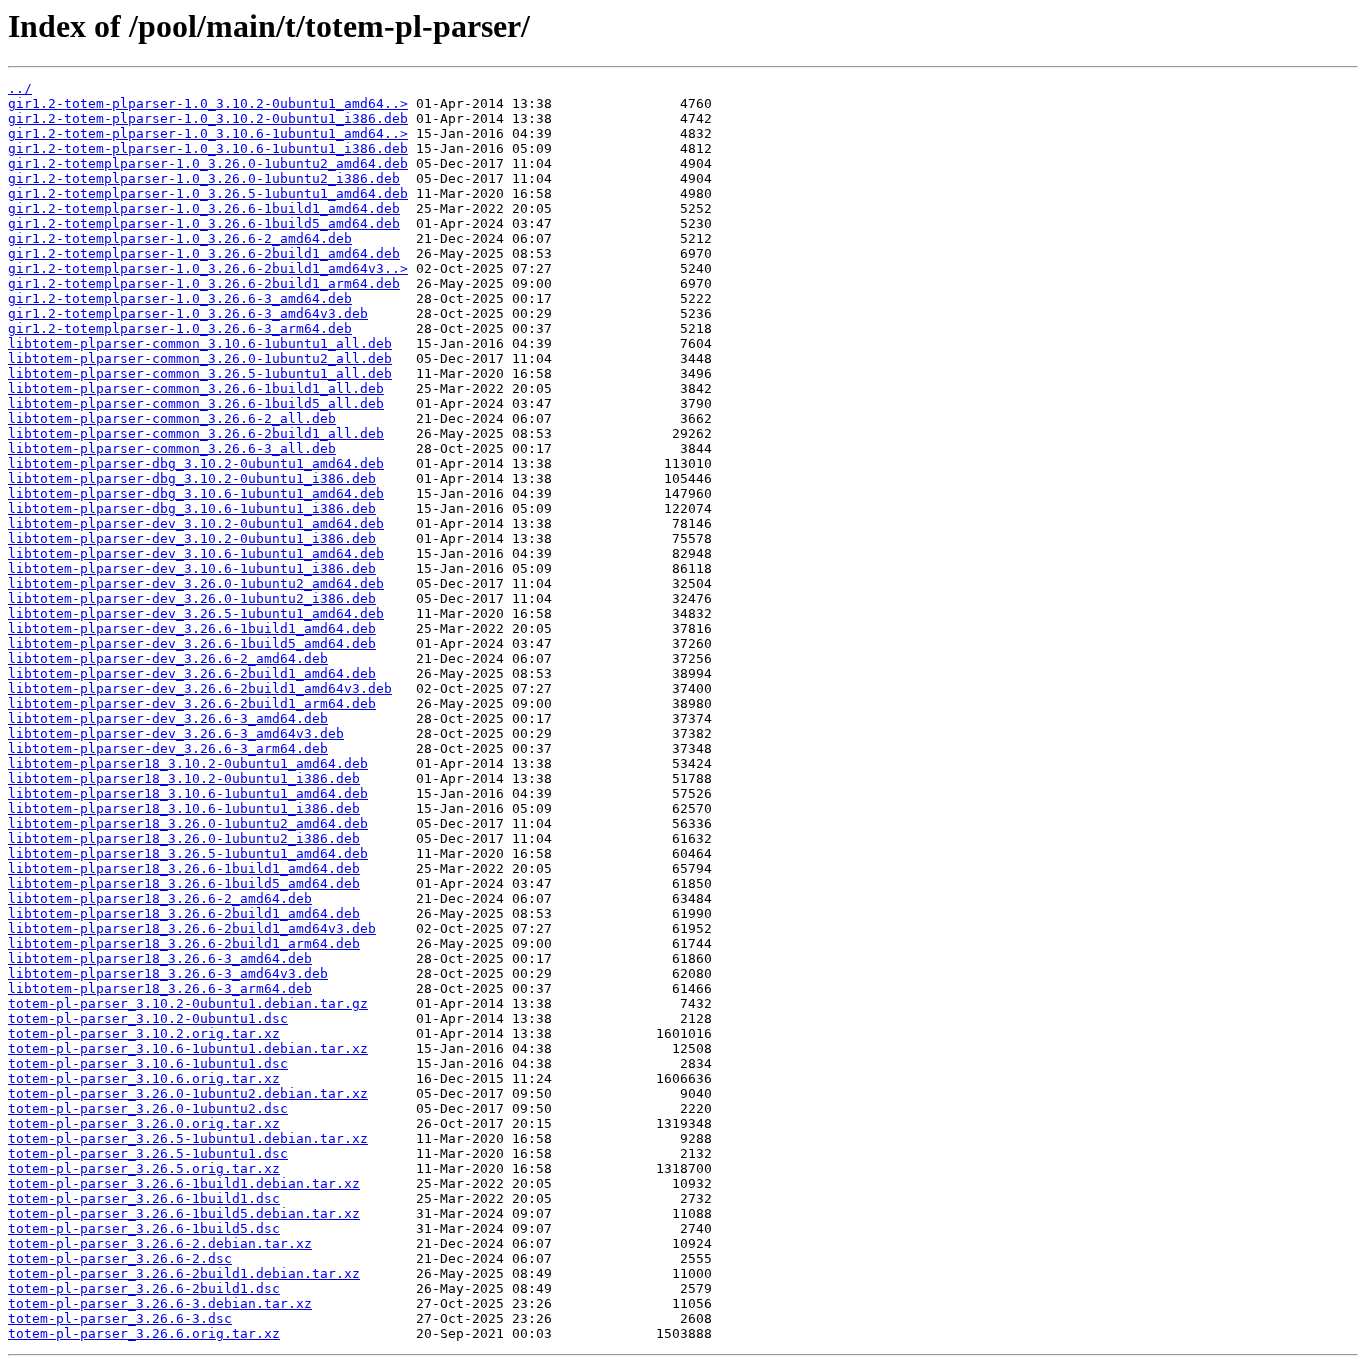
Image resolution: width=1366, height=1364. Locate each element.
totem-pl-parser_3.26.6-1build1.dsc (144, 1198)
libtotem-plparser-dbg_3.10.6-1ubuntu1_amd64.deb (196, 493)
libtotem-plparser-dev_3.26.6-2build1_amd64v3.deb (200, 688)
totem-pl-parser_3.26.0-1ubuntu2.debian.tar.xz (188, 1093)
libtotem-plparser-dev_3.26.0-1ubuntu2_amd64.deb (196, 583)
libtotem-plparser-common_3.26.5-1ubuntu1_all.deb (200, 373)
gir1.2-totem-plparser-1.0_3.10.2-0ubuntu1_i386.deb (208, 118)
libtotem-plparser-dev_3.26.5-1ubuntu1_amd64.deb (196, 613)
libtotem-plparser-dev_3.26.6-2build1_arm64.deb (192, 703)
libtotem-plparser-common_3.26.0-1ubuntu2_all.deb (200, 358)
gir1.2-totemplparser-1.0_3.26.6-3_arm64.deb (180, 328)
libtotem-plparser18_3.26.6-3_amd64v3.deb (168, 973)
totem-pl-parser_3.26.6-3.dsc (120, 1318)
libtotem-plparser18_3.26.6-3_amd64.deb (160, 958)
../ (20, 88)
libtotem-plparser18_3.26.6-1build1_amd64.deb (184, 868)
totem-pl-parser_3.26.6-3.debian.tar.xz (160, 1303)
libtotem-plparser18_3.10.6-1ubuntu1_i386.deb (184, 808)
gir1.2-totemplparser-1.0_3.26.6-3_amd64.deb (180, 298)
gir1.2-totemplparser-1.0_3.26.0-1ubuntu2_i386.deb (204, 178)
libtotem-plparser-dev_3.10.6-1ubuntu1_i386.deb (192, 568)
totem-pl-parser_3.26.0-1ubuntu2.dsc (148, 1108)
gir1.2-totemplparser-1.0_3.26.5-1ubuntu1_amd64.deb (208, 193)
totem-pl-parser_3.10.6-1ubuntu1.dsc (148, 1063)
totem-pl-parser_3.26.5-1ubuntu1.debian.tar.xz (188, 1138)
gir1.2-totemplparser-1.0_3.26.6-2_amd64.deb (180, 238)
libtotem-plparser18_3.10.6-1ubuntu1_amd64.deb (188, 793)
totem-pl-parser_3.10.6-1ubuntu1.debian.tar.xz (188, 1048)
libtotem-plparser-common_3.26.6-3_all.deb (172, 448)
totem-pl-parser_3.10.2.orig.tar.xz (144, 1033)
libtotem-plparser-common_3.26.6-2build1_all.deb (196, 433)
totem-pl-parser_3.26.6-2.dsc (120, 1258)
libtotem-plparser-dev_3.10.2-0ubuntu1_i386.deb (192, 538)
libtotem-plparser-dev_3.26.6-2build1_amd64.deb (192, 673)
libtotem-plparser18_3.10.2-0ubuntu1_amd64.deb (188, 763)
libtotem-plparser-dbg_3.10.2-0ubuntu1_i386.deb (192, 478)
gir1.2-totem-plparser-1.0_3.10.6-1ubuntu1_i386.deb (208, 148)
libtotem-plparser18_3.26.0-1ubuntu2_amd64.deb (188, 823)
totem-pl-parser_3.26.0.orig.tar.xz (144, 1123)
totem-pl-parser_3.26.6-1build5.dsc (144, 1228)
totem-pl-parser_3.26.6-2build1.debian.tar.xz (184, 1273)
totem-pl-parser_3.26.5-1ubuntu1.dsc (148, 1153)
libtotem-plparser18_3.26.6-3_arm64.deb (160, 988)
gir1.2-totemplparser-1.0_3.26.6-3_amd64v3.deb (188, 313)
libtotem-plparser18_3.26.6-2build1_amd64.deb (184, 913)
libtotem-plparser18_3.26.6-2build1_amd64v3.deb (192, 928)
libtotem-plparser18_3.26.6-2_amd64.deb (160, 898)
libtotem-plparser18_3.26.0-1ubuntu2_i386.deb (184, 838)
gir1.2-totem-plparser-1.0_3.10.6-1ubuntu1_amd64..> (208, 133)
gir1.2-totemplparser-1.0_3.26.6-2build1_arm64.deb (204, 283)
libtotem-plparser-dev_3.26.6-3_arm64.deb (168, 748)
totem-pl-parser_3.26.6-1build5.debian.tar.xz (184, 1213)
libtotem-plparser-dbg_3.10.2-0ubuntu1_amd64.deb (196, 463)
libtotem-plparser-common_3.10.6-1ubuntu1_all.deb (200, 343)
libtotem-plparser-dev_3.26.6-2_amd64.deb (168, 658)
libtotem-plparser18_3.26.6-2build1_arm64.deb (184, 943)
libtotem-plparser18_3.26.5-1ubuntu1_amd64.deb (188, 853)
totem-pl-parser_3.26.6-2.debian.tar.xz (160, 1243)
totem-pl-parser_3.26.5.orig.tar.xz (144, 1168)
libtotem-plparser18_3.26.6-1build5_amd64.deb (184, 883)
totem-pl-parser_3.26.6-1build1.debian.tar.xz (184, 1183)
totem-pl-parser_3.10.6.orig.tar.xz (144, 1078)
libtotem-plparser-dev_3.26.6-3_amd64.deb (168, 718)
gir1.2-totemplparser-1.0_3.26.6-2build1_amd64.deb (204, 253)
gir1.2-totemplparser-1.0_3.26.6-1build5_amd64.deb (204, 223)
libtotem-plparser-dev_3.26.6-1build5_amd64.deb (192, 643)
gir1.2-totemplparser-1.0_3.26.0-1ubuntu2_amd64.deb (208, 163)
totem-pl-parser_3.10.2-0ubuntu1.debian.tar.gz (188, 1003)
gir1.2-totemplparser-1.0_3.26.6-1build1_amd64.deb (204, 208)
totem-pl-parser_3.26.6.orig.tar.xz (144, 1333)
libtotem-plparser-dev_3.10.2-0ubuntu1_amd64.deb (196, 523)
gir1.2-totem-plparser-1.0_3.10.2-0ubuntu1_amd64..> (208, 103)
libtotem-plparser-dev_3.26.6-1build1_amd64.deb (192, 628)
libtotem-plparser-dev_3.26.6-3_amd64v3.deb (176, 733)
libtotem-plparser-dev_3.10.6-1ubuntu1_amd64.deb (196, 553)
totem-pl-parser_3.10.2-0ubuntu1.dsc (148, 1018)
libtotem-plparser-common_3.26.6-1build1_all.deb (196, 388)
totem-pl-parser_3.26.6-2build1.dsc (144, 1288)
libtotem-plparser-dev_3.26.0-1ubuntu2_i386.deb (192, 598)
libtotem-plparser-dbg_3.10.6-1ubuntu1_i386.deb (192, 508)
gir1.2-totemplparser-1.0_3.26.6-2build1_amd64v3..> (208, 268)
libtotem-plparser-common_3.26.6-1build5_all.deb (196, 403)
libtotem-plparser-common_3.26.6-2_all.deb (172, 418)
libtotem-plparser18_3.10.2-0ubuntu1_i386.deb (184, 778)
